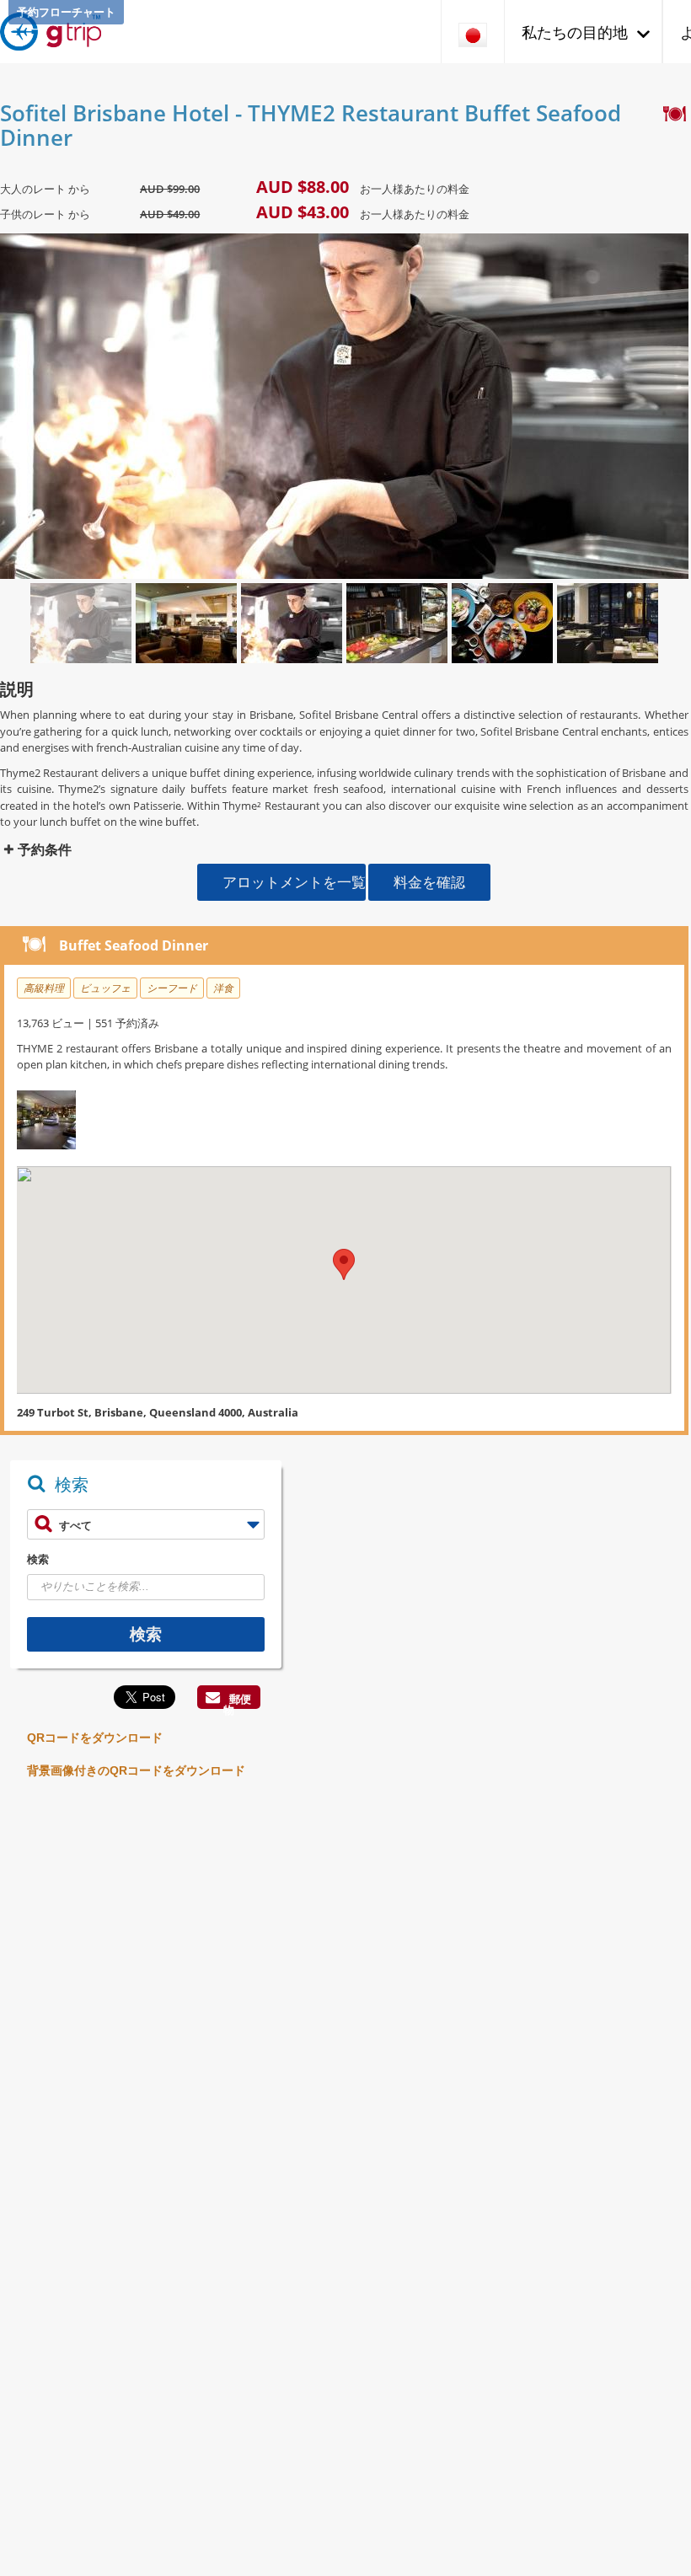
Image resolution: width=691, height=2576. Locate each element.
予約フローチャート (66, 12)
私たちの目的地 (575, 32)
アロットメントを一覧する (294, 882)
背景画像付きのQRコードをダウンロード (136, 1770)
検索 (38, 1559)
